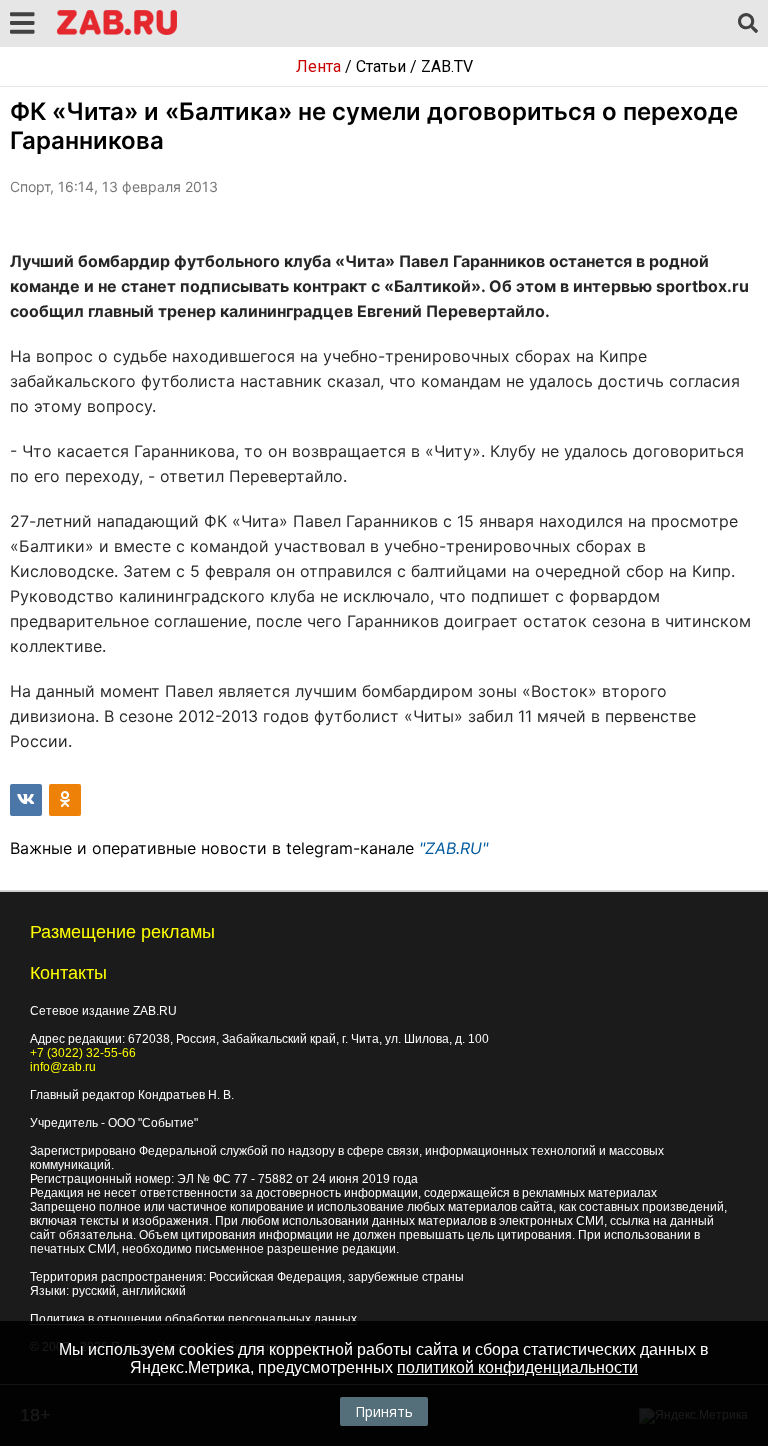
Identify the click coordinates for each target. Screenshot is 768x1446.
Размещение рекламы (122, 932)
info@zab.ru (63, 1067)
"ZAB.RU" (453, 848)
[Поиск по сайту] (748, 24)
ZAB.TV (447, 66)
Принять (384, 1411)
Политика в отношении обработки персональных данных (193, 1319)
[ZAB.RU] (117, 31)
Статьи (381, 66)
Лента (318, 66)
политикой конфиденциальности (517, 1367)
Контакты (68, 973)
